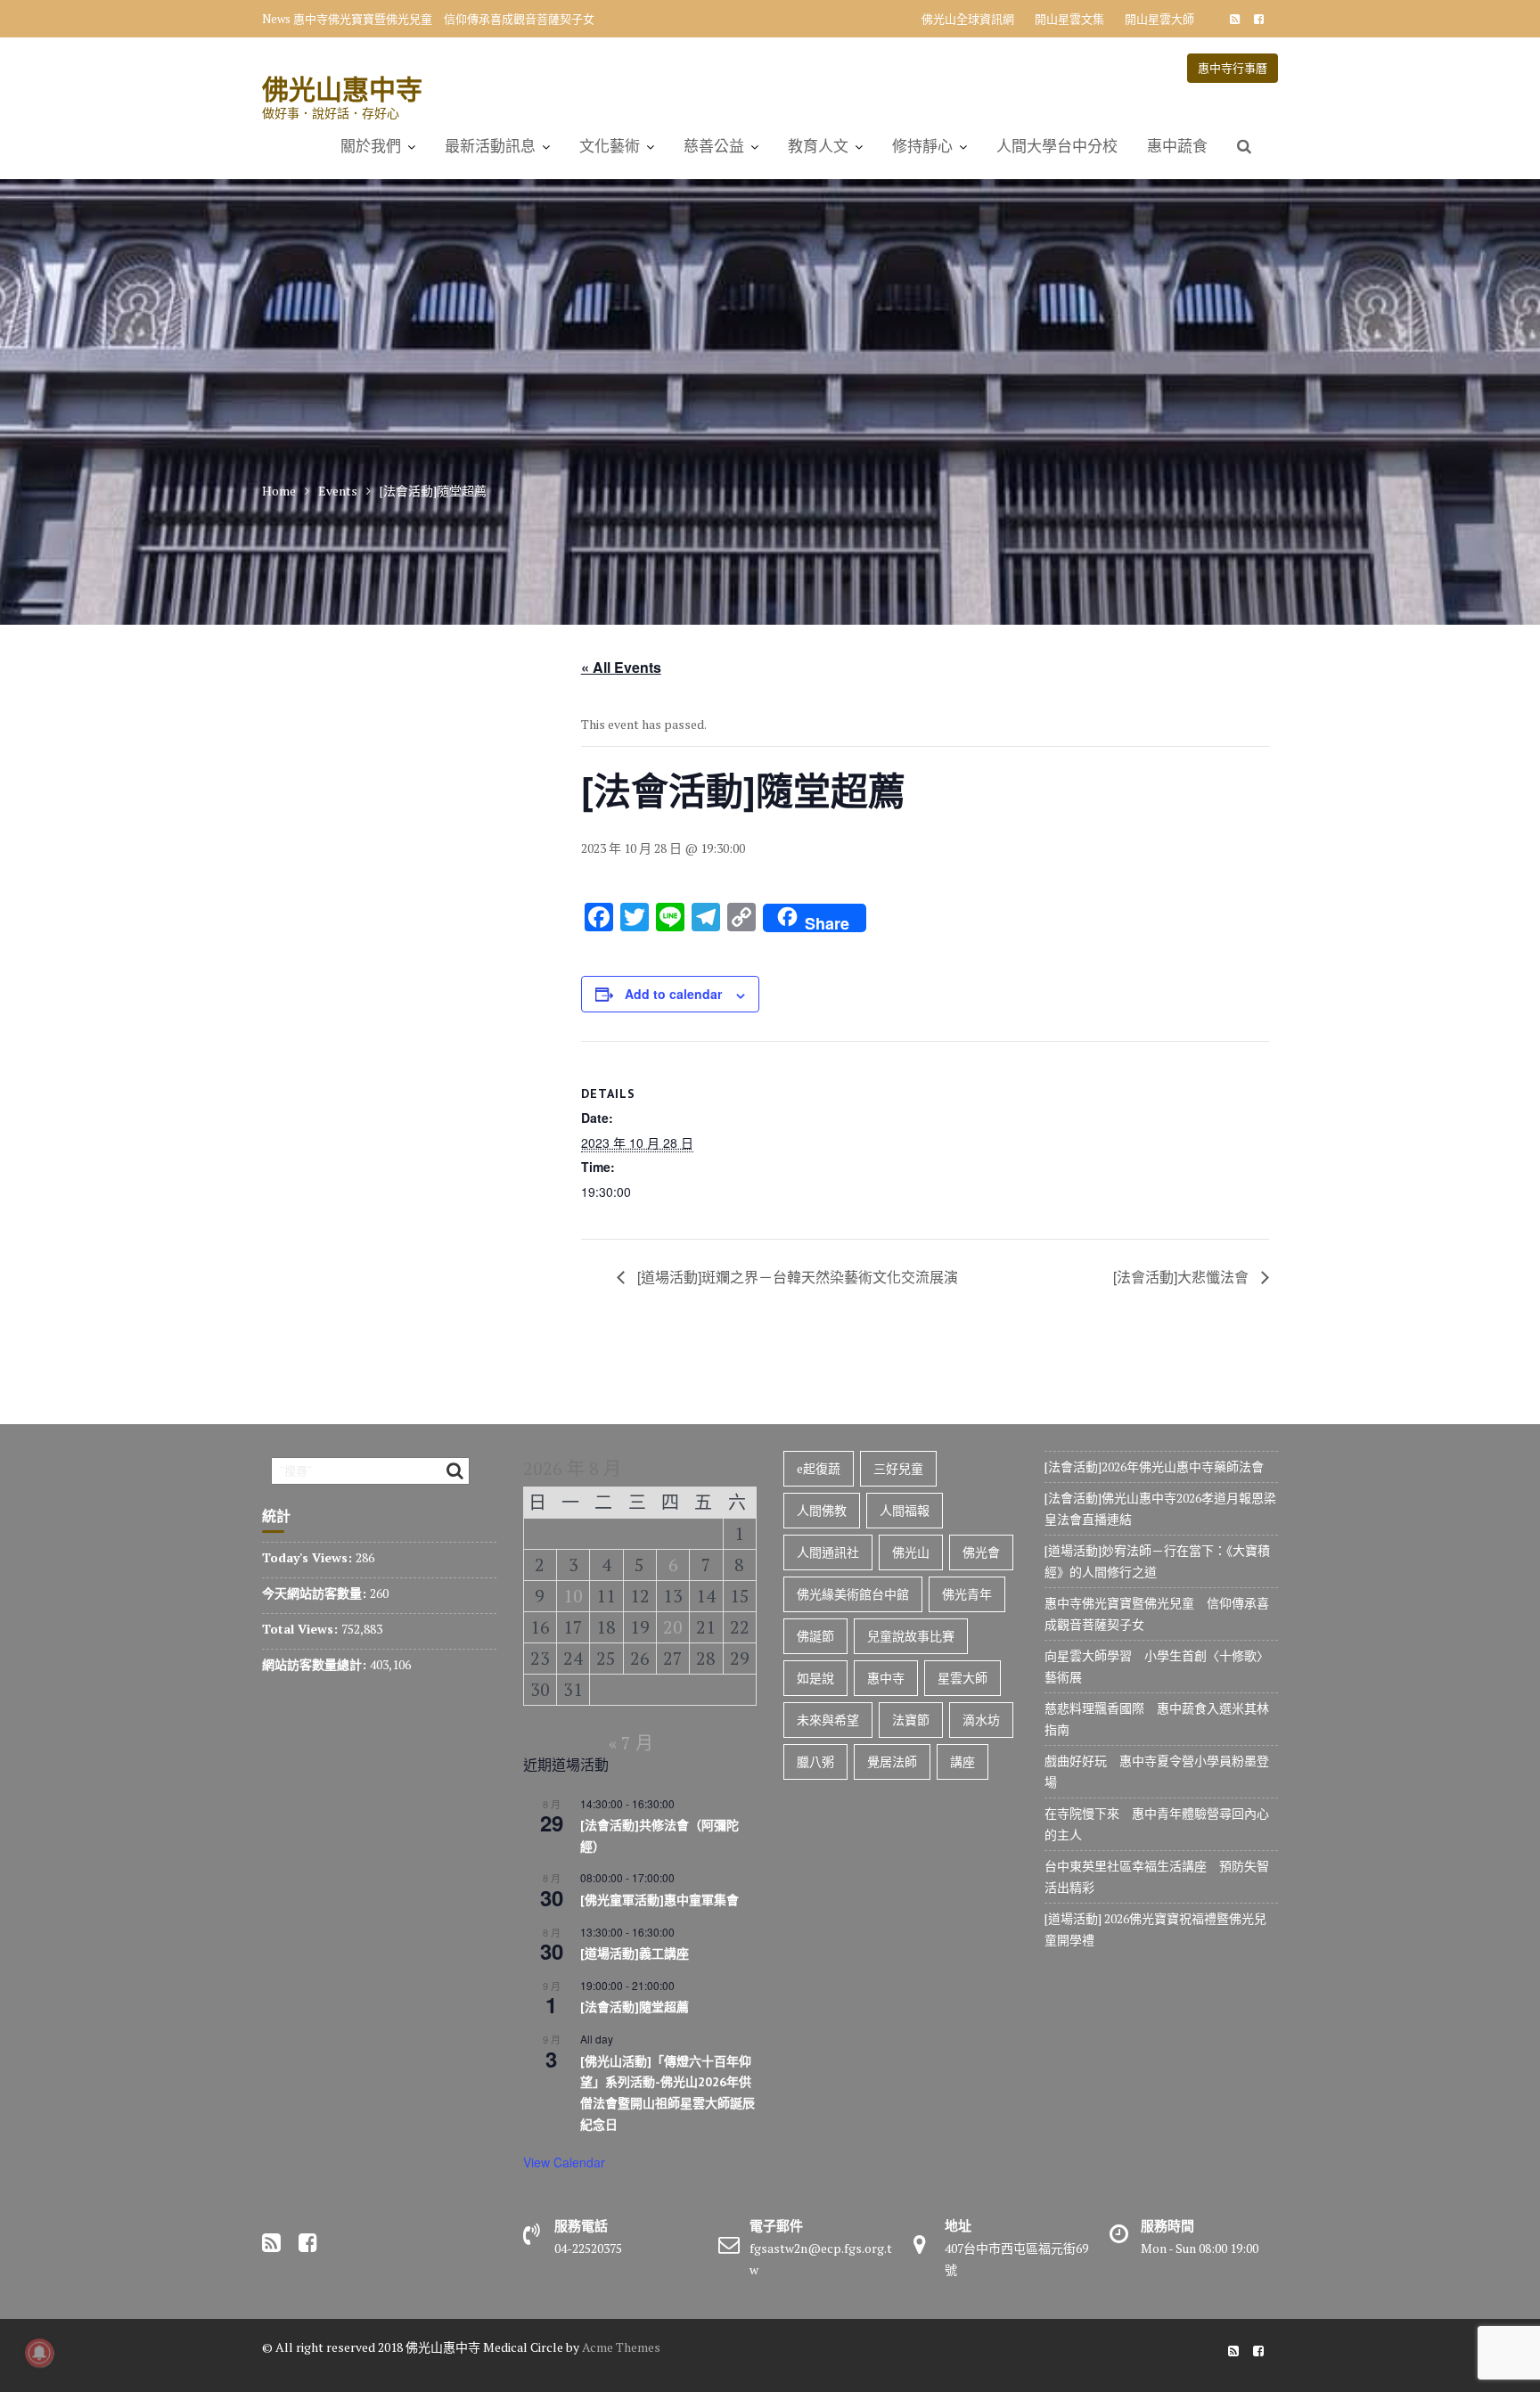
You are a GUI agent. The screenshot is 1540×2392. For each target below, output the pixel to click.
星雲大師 (962, 1678)
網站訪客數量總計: (316, 1664)
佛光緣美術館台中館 (853, 1594)
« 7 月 (631, 1743)
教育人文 (818, 146)
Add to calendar (673, 994)
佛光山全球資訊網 (968, 19)
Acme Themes (621, 2347)
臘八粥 (815, 1761)
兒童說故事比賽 (911, 1636)
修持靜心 (922, 146)
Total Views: (302, 1629)
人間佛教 (822, 1510)
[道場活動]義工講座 (635, 1954)
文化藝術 (610, 146)
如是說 (815, 1678)
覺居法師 (892, 1761)
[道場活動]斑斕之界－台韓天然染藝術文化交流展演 (796, 1277)
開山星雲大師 (1159, 19)
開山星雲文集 (1069, 19)
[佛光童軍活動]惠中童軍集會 (659, 1900)
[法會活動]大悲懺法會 (1183, 1277)
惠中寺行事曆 (1233, 68)
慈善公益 (714, 146)
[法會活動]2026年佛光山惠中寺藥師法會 (1154, 1466)
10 (573, 1596)
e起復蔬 (819, 1468)
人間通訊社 (828, 1552)
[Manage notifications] (39, 2353)
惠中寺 (886, 1678)
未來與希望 (828, 1720)
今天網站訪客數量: (316, 1593)
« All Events (621, 667)
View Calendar (564, 2162)
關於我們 (371, 146)
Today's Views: (309, 1557)
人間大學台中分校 (1057, 146)
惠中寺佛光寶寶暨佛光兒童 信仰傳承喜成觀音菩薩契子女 (444, 19)
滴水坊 (981, 1720)
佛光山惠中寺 (342, 89)
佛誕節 (815, 1636)
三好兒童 (898, 1468)
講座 (962, 1761)
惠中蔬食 (1177, 146)
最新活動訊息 (490, 146)
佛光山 (911, 1552)
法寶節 (911, 1720)
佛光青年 (967, 1594)
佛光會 (981, 1552)
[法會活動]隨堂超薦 (635, 2007)
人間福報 (905, 1510)
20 (673, 1627)
